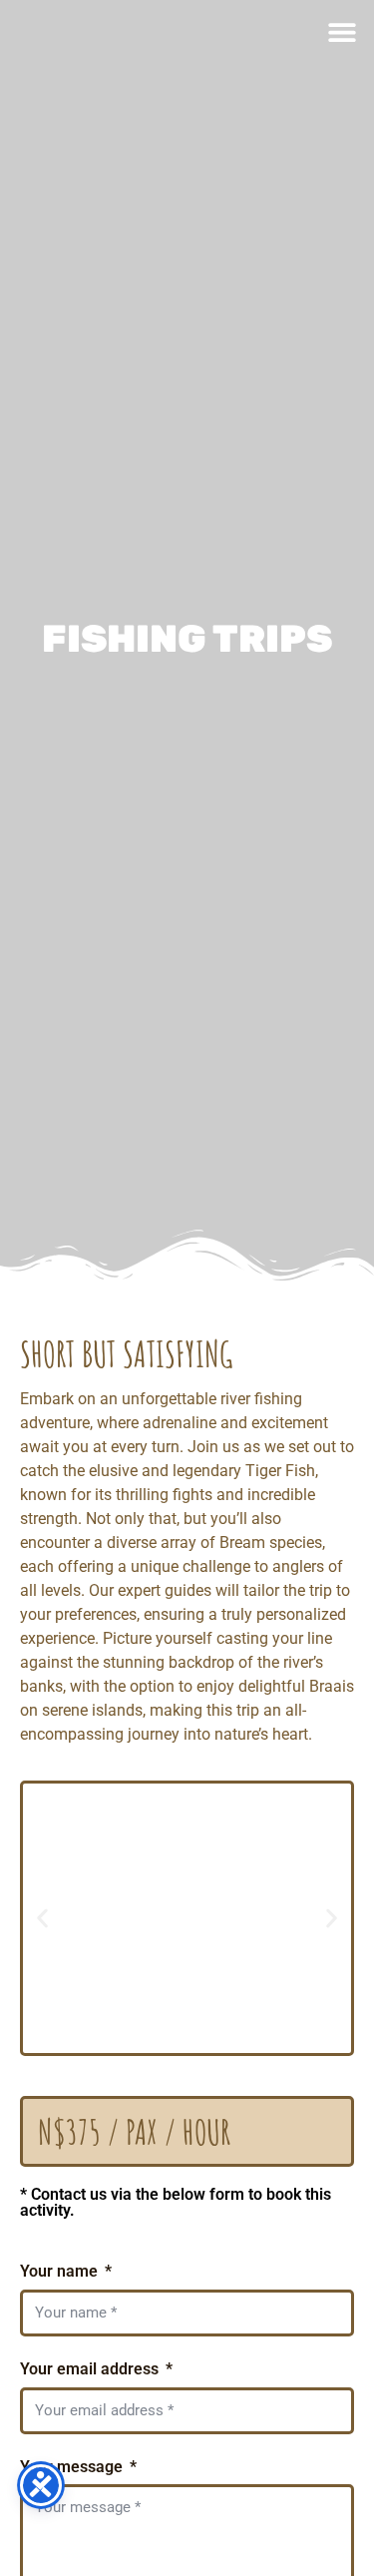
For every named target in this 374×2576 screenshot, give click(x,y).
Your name (61, 2271)
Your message (73, 2467)
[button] (342, 32)
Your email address (91, 2369)
